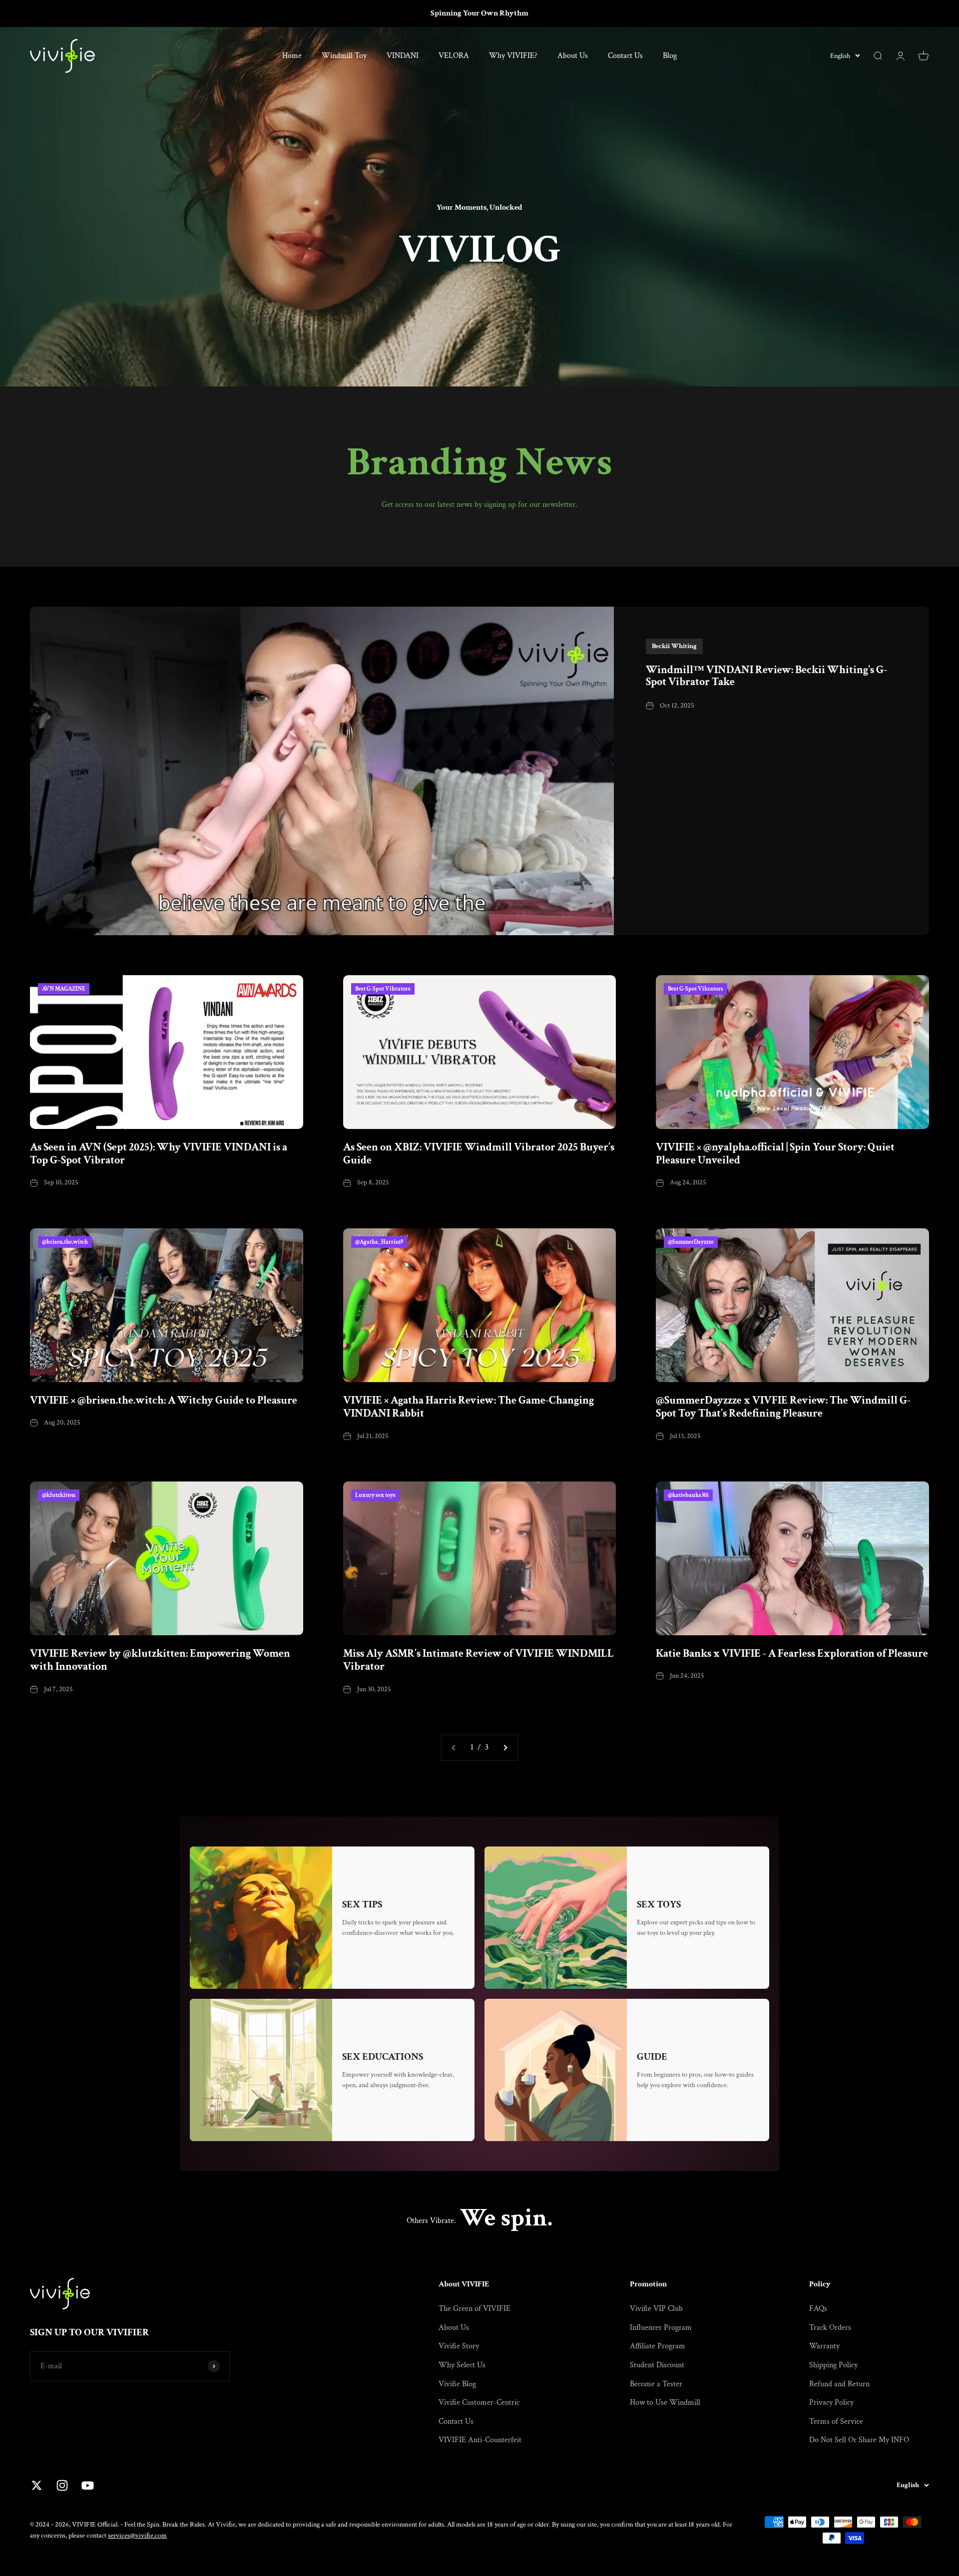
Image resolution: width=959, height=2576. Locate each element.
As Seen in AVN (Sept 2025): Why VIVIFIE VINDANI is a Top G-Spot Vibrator (159, 1154)
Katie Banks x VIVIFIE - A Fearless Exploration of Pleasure (792, 1654)
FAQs (818, 2309)
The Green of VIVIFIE (475, 2309)
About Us (573, 56)
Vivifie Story (459, 2346)
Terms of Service (836, 2421)
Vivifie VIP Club (656, 2309)
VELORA (454, 56)
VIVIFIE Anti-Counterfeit (480, 2440)
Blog (670, 56)
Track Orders (830, 2328)
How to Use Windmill (665, 2402)
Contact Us (625, 56)
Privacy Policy (831, 2402)
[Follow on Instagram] (62, 2485)
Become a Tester (656, 2384)
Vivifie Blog (457, 2384)
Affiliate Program (658, 2346)
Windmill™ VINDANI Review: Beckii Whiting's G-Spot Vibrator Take (766, 676)
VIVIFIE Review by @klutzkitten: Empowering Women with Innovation (160, 1660)
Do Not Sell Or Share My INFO (859, 2440)
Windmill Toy (344, 56)
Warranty (824, 2346)
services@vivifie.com (137, 2536)
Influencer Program (661, 2328)
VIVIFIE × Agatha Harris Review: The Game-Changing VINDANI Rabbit (469, 1407)
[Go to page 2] (505, 1748)
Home (292, 56)
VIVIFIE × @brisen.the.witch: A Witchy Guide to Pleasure (164, 1401)
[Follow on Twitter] (37, 2485)
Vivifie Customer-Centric (479, 2402)
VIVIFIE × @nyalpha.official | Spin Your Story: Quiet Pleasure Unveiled (775, 1154)
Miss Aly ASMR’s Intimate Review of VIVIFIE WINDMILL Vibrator (479, 1660)
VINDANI (403, 56)
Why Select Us (462, 2365)
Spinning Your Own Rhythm (479, 13)
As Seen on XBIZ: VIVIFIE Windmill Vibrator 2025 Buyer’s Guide (479, 1154)
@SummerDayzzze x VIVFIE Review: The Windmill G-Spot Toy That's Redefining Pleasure (783, 1407)
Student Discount (657, 2365)
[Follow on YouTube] (88, 2485)
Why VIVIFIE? (513, 56)
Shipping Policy (833, 2365)
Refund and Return (839, 2384)
